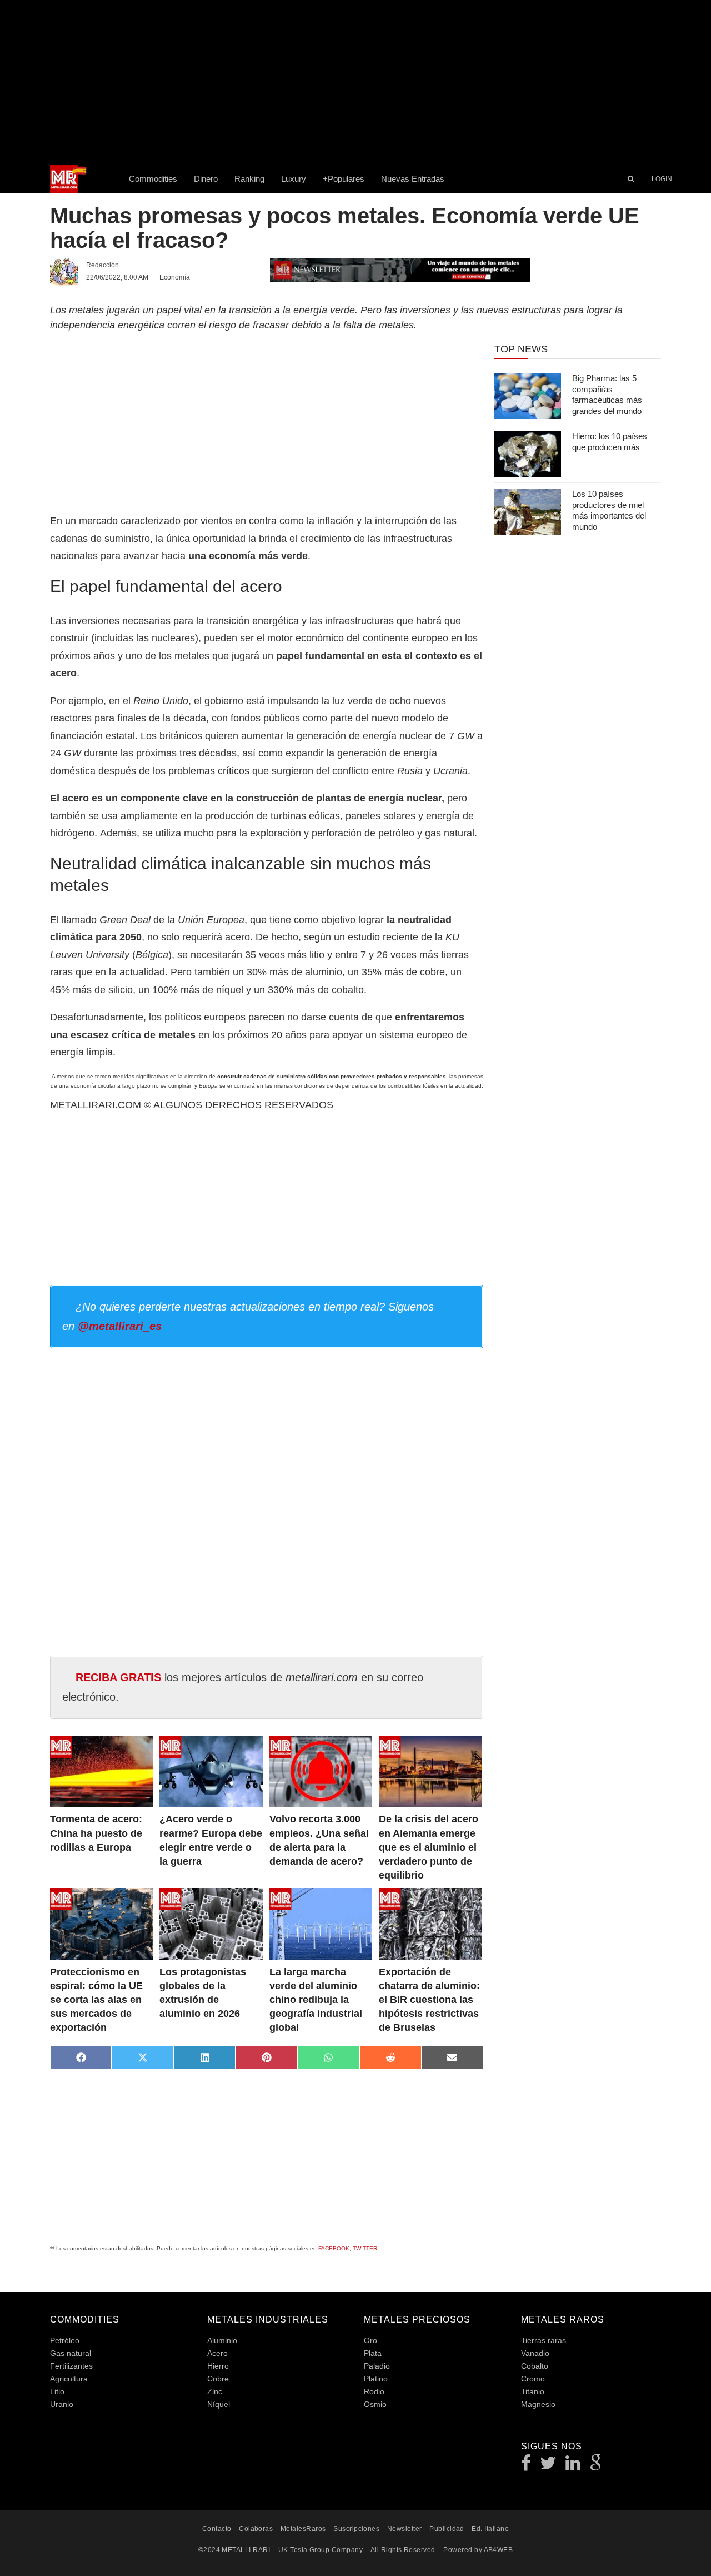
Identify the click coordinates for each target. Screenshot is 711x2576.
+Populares (344, 179)
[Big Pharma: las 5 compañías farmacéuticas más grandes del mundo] (528, 396)
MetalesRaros (303, 2529)
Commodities (153, 179)
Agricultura (69, 2379)
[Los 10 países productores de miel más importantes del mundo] (528, 512)
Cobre (218, 2379)
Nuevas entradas (413, 179)
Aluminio (222, 2340)
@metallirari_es (120, 1326)
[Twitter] (549, 2466)
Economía (175, 277)
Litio (57, 2391)
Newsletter (405, 2529)
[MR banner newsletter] (400, 269)
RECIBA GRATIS (118, 1677)
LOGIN (662, 179)
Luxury (294, 179)
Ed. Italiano (490, 2529)
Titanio (533, 2391)
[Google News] (596, 2466)
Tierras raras (544, 2340)
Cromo (533, 2379)
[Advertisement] (355, 82)
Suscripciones (356, 2529)
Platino (376, 2379)
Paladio (377, 2366)
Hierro (218, 2366)
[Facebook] (526, 2466)
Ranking (249, 179)
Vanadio (535, 2353)
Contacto (217, 2529)
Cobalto (535, 2366)
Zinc (215, 2391)
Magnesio (538, 2404)
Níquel (219, 2404)
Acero (217, 2353)
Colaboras (256, 2529)
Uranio (62, 2404)
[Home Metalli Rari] (85, 179)
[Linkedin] (573, 2466)
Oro (370, 2340)
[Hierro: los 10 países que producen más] (528, 454)
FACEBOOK (334, 2248)
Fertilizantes (71, 2366)
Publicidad (447, 2529)
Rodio (374, 2391)
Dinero (206, 179)
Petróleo (65, 2340)
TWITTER (365, 2248)
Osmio (375, 2404)
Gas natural (71, 2353)
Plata (373, 2353)
